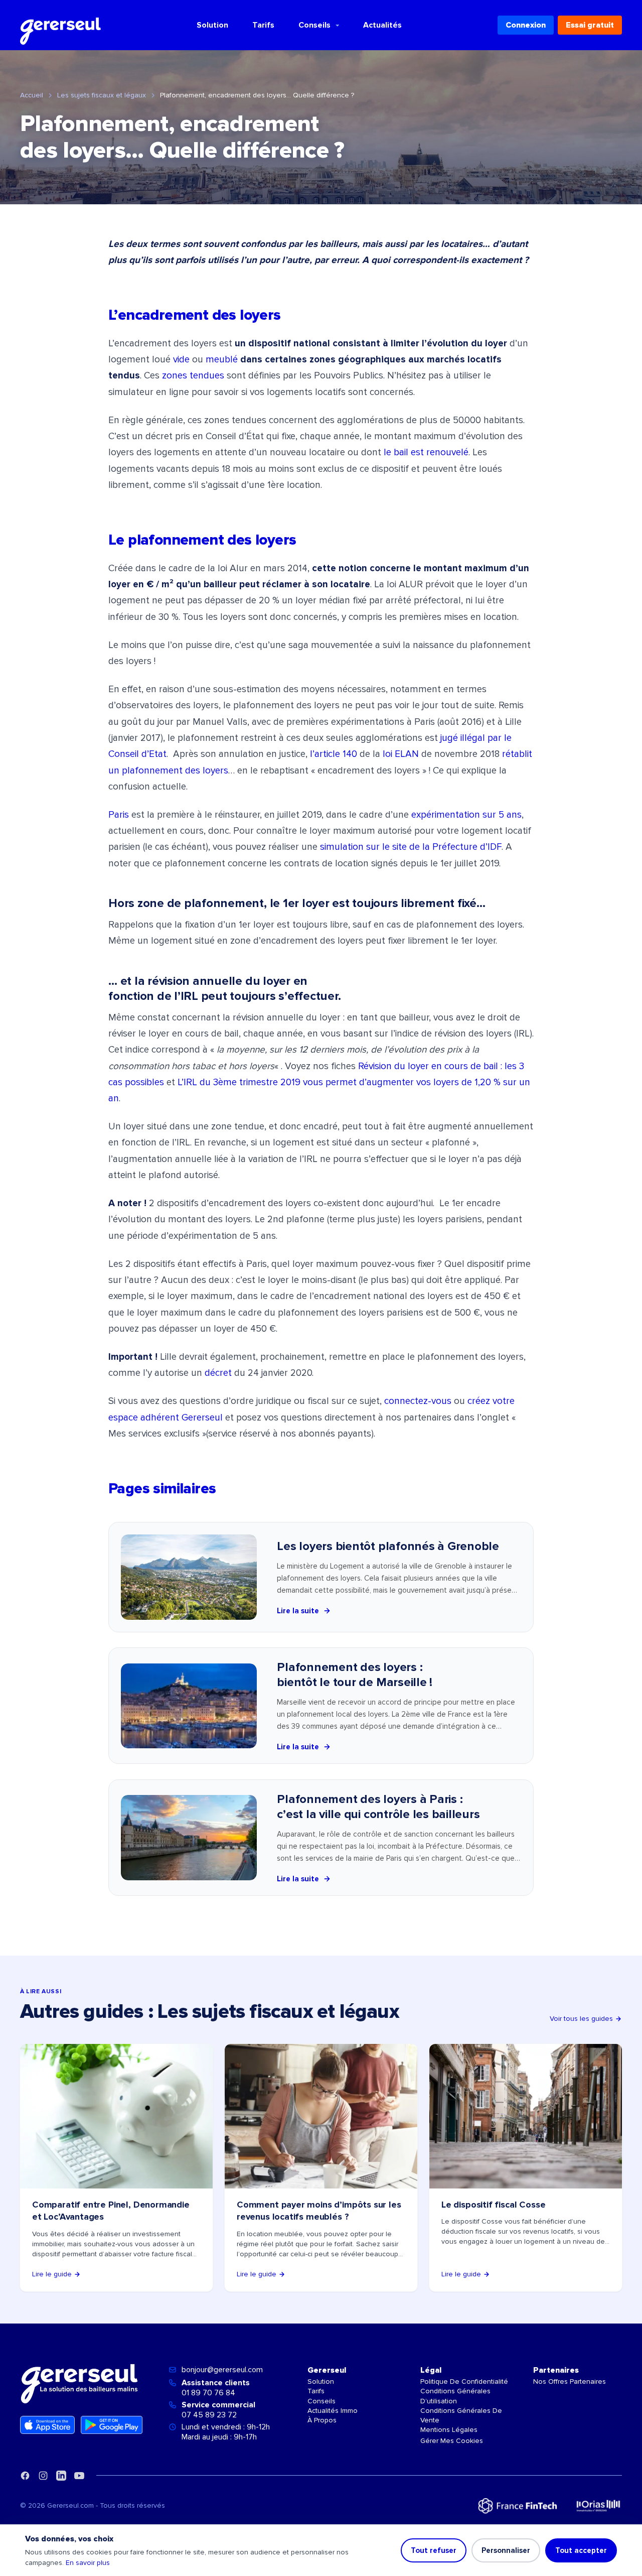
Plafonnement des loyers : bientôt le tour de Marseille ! (355, 1675)
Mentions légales (449, 2430)
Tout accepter (581, 2550)
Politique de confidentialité (464, 2381)
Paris (119, 815)
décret (218, 1373)
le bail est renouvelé (426, 453)
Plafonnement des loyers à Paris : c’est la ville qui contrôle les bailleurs (378, 1807)
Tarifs (263, 25)
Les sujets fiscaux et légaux (102, 95)
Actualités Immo (333, 2411)
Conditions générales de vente (461, 2415)
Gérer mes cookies (452, 2441)
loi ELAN (401, 754)
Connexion (526, 25)
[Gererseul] (60, 25)
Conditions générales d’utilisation (455, 2396)
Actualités (382, 25)
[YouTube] (79, 2476)
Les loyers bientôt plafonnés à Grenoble (388, 1546)
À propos (322, 2420)
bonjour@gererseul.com (222, 2370)
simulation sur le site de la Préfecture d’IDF (411, 847)
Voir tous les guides (581, 2019)
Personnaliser (506, 2550)
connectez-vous (418, 1401)
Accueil (32, 95)
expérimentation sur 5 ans (466, 815)
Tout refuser (434, 2550)
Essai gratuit (590, 25)
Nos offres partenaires (570, 2381)
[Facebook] (25, 2476)
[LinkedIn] (61, 2476)
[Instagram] (43, 2476)
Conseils (314, 25)
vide (181, 360)
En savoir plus (88, 2563)
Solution (212, 25)
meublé (222, 360)
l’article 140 (334, 754)
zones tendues (193, 376)
